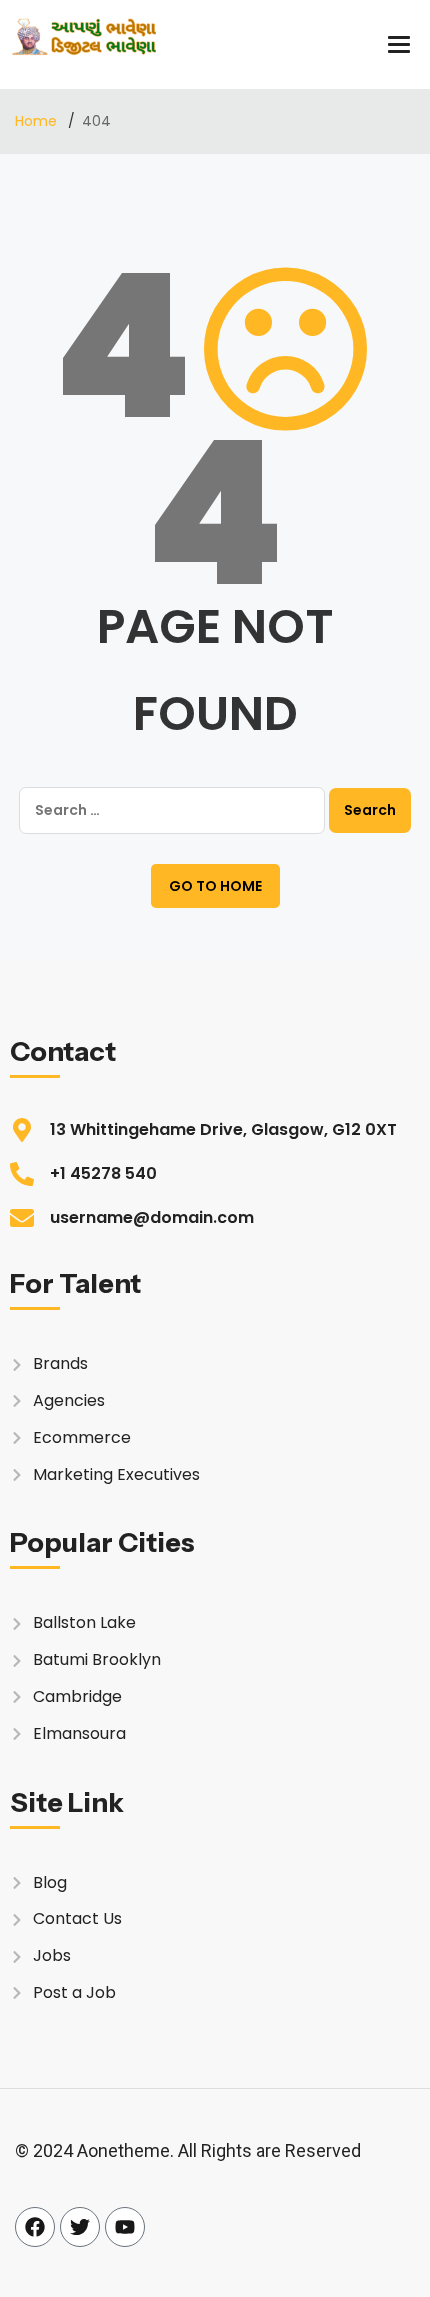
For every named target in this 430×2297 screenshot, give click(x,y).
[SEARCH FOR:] (172, 810)
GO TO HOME (215, 886)
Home (38, 121)
